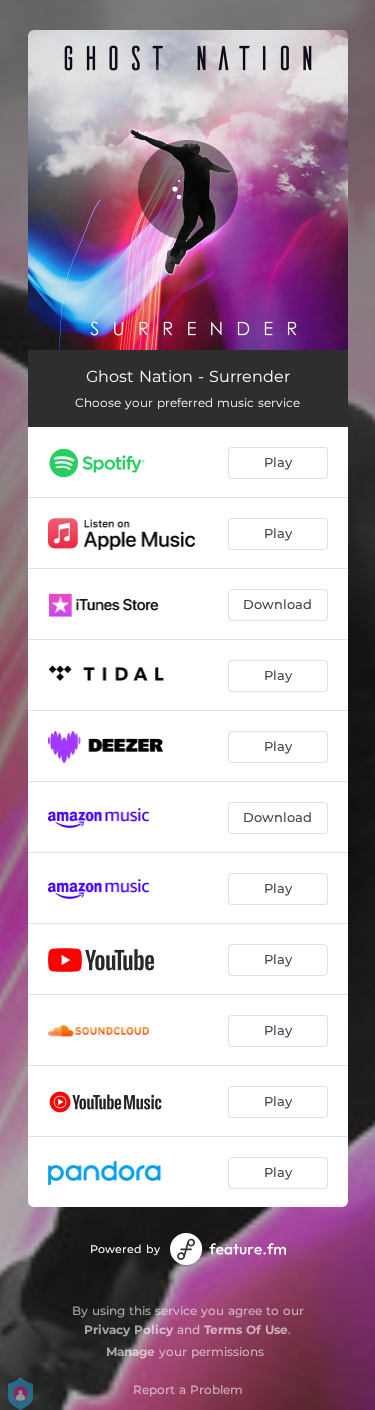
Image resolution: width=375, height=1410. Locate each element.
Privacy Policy (128, 1329)
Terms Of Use (246, 1329)
